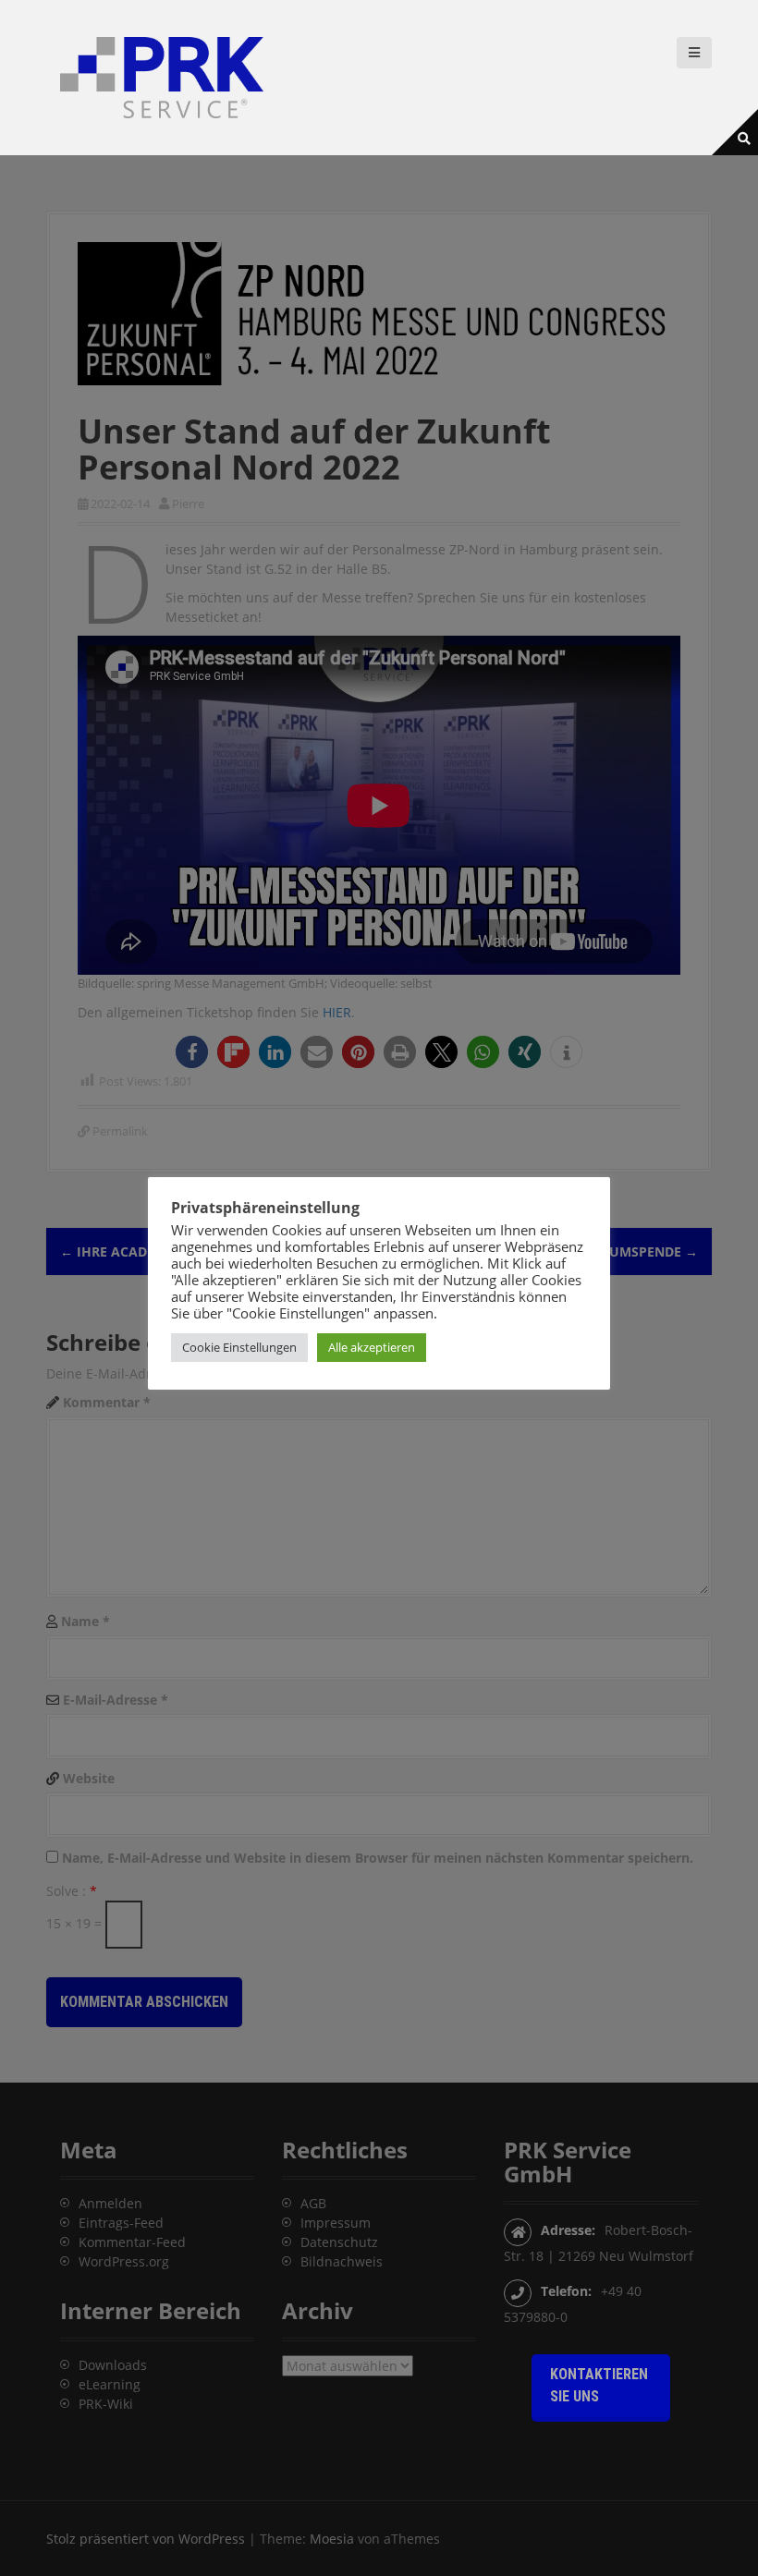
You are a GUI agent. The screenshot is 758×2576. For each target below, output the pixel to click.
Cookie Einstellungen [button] (239, 1347)
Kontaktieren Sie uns (599, 2385)
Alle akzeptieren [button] (372, 1347)
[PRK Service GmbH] (162, 76)
